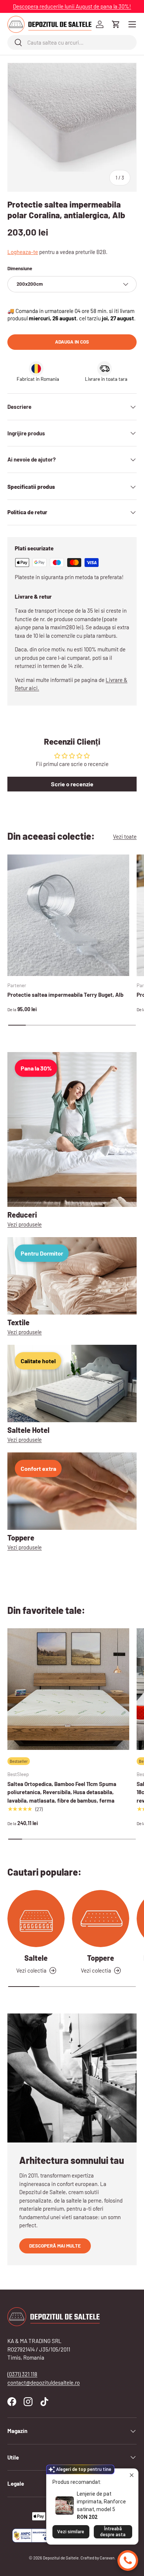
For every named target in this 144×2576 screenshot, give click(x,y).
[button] (116, 24)
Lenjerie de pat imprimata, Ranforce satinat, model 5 (101, 2502)
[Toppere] (101, 1919)
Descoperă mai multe (55, 2246)
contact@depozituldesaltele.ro (44, 2382)
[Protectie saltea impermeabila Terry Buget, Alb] (68, 915)
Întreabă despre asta (113, 2532)
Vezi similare (71, 2532)
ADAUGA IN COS (72, 342)
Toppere (101, 1958)
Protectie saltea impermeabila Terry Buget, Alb (65, 995)
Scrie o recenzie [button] (72, 784)
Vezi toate (125, 836)
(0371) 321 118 (22, 2374)
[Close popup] (132, 2475)
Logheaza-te (23, 252)
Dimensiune (20, 268)
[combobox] (72, 42)
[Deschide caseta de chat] (128, 2561)
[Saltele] (36, 1919)
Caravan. (108, 2558)
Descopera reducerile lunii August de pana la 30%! (72, 6)
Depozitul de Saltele (61, 2558)
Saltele (36, 1958)
